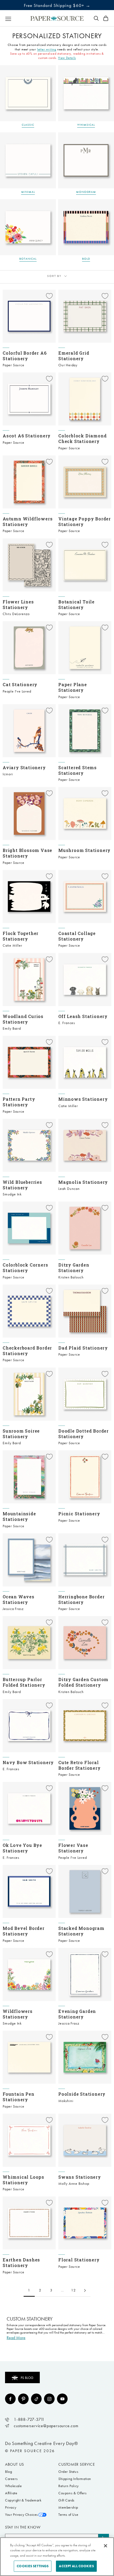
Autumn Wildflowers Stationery (28, 521)
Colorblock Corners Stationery (25, 1268)
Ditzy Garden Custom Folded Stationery (83, 1682)
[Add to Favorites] (49, 296)
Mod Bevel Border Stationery (24, 1931)
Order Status (68, 2472)
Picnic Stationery (79, 1514)
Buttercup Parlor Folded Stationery (24, 1682)
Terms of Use (68, 2515)
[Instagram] (49, 2399)
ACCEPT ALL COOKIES (76, 2566)
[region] (57, 2557)
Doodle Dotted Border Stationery (84, 1434)
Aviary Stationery (24, 767)
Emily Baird (12, 1028)
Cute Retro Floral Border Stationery (80, 1765)
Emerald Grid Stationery (74, 356)
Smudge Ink (12, 1194)
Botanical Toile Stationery (76, 604)
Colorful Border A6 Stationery (25, 356)
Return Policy (69, 2486)
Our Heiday (68, 365)
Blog (8, 2472)
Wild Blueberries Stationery (22, 1185)
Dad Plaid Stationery (83, 1348)
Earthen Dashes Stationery (21, 2262)
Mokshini (66, 2101)
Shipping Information (75, 2479)
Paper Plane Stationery (73, 687)
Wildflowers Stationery (18, 2014)
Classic (28, 125)
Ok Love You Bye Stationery (22, 1848)
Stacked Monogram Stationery (81, 1931)
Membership (68, 2507)
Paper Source (14, 365)
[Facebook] (10, 2399)
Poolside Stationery (82, 2094)
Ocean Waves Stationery (19, 1599)
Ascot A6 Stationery (27, 436)
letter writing (47, 49)
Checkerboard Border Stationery (27, 1351)
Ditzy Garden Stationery (74, 1268)
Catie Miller (12, 945)
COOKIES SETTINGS (33, 2566)
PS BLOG (27, 2378)
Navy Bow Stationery (28, 1762)
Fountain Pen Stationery (19, 2097)
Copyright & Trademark (23, 2500)
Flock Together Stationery (21, 936)
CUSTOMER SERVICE (77, 2464)
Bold (86, 259)
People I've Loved (17, 691)
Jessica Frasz (13, 1609)
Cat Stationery (20, 684)
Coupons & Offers (73, 2493)
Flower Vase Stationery (73, 1848)
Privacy (11, 2507)
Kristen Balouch (71, 1277)
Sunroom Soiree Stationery (21, 1434)
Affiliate (11, 2493)
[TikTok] (36, 2399)
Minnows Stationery (83, 1099)
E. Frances (67, 1023)
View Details (67, 58)
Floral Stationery (79, 2260)
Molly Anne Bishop (74, 2184)
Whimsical (86, 125)
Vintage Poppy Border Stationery (85, 521)
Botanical (28, 259)
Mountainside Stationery (19, 1516)
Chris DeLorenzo (16, 614)
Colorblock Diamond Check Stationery (82, 438)
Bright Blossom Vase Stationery (27, 853)
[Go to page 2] (85, 2290)
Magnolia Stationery (83, 1182)
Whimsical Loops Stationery (23, 2180)
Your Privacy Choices (21, 2515)
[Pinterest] (23, 2399)
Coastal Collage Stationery (77, 936)
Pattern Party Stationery (19, 1102)
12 (74, 2290)
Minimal (28, 192)
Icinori (8, 774)
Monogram (86, 192)
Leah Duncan (69, 1189)
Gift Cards (66, 2500)
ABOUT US (15, 2464)
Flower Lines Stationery (18, 604)
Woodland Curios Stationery (23, 1019)
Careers (11, 2479)
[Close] (106, 2546)
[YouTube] (62, 2399)
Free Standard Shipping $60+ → (57, 5)
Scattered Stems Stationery (78, 770)
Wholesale (13, 2486)
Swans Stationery (80, 2177)
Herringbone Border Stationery (81, 1599)
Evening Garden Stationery (77, 2014)
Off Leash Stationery (83, 1016)
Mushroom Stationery (84, 850)
